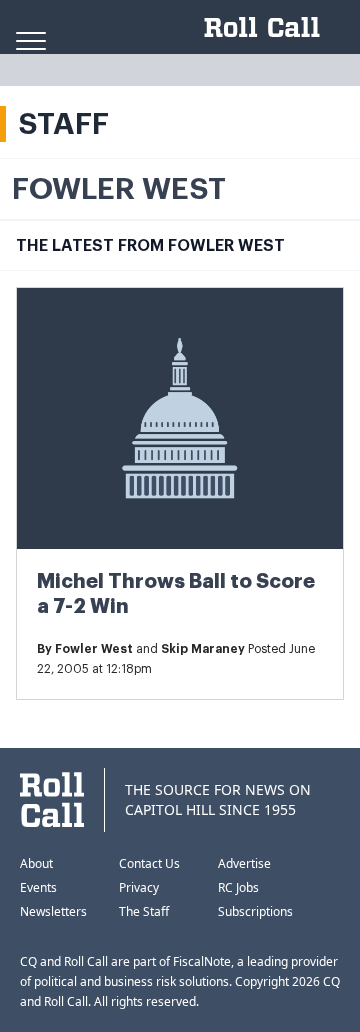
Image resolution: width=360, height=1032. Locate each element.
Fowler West (94, 649)
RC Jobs (238, 887)
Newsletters (53, 911)
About (36, 863)
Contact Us (149, 863)
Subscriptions (255, 911)
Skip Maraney (203, 649)
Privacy (139, 887)
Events (38, 887)
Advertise (244, 863)
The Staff (144, 911)
